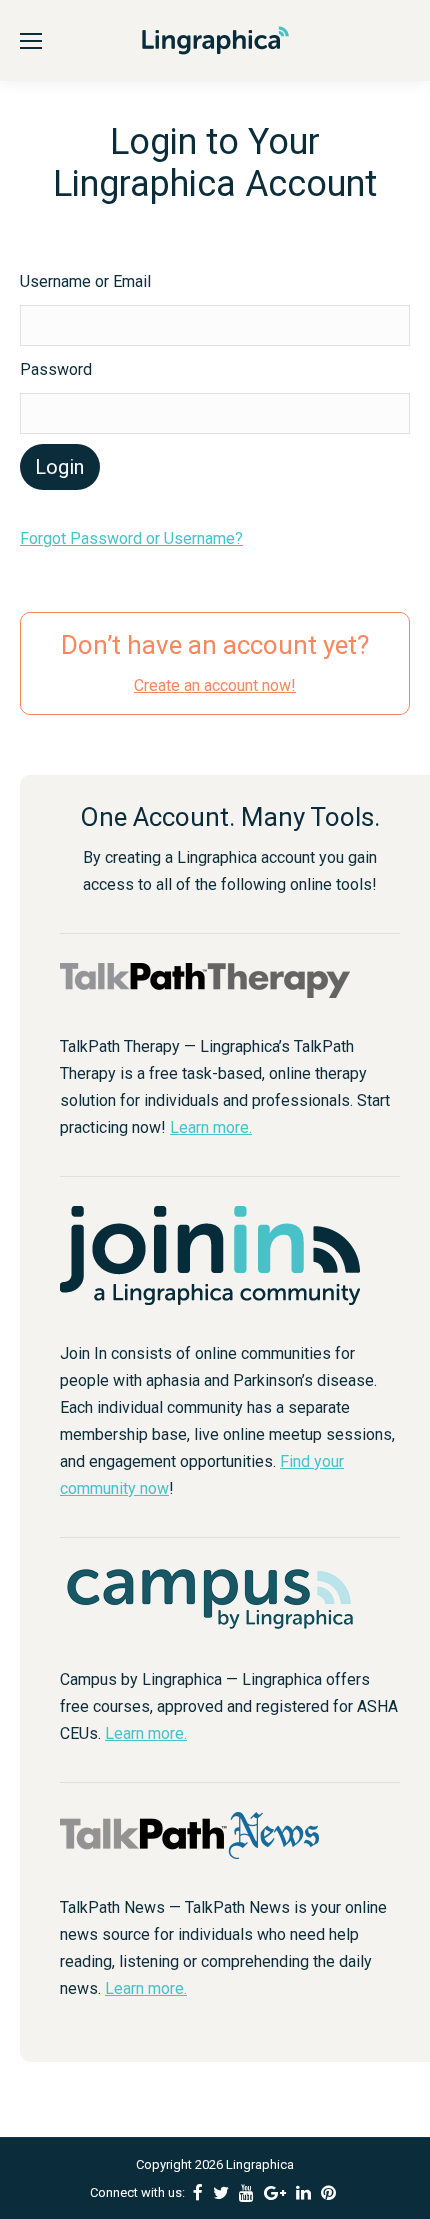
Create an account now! (215, 685)
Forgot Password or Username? (131, 538)
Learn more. (211, 1127)
